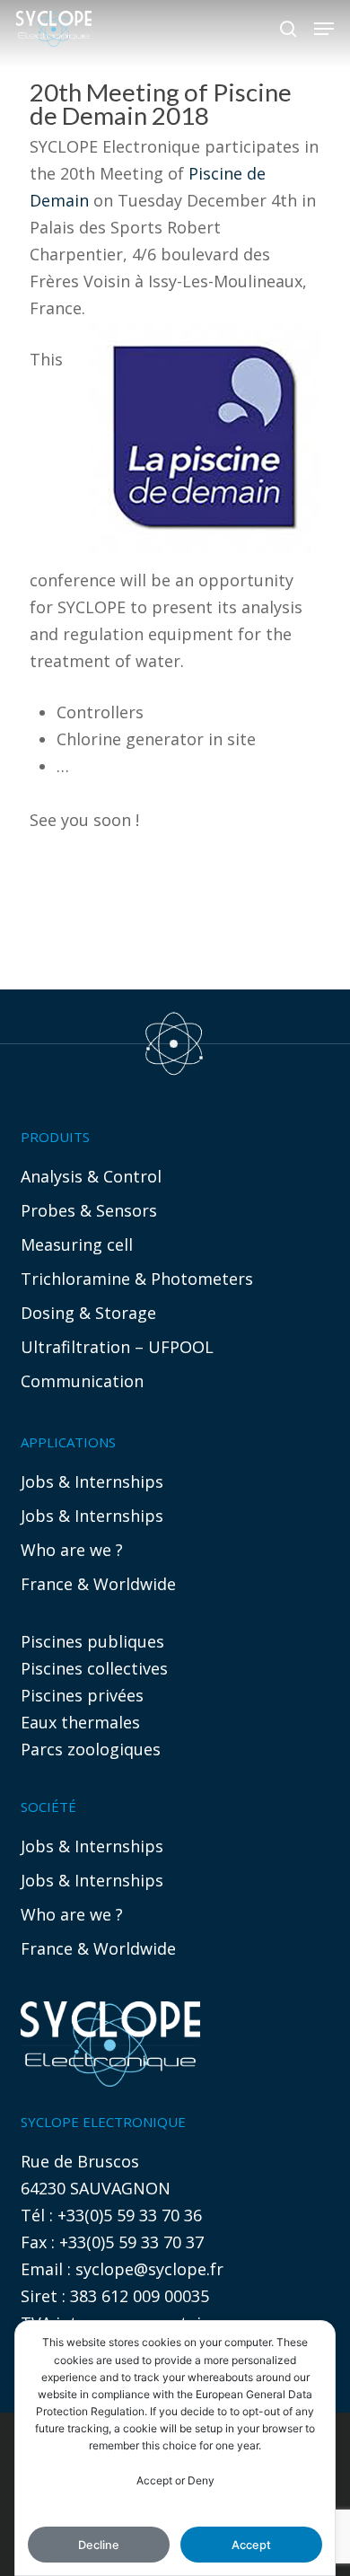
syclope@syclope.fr (149, 2269)
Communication (82, 1381)
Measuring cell (77, 1244)
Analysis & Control (91, 1176)
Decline (99, 2545)
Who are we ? (72, 1550)
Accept (251, 2545)
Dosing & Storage (88, 1313)
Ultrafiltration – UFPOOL (117, 1347)
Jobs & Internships (92, 1481)
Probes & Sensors (89, 1210)
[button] (324, 29)
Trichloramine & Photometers (137, 1279)
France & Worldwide (98, 1584)
